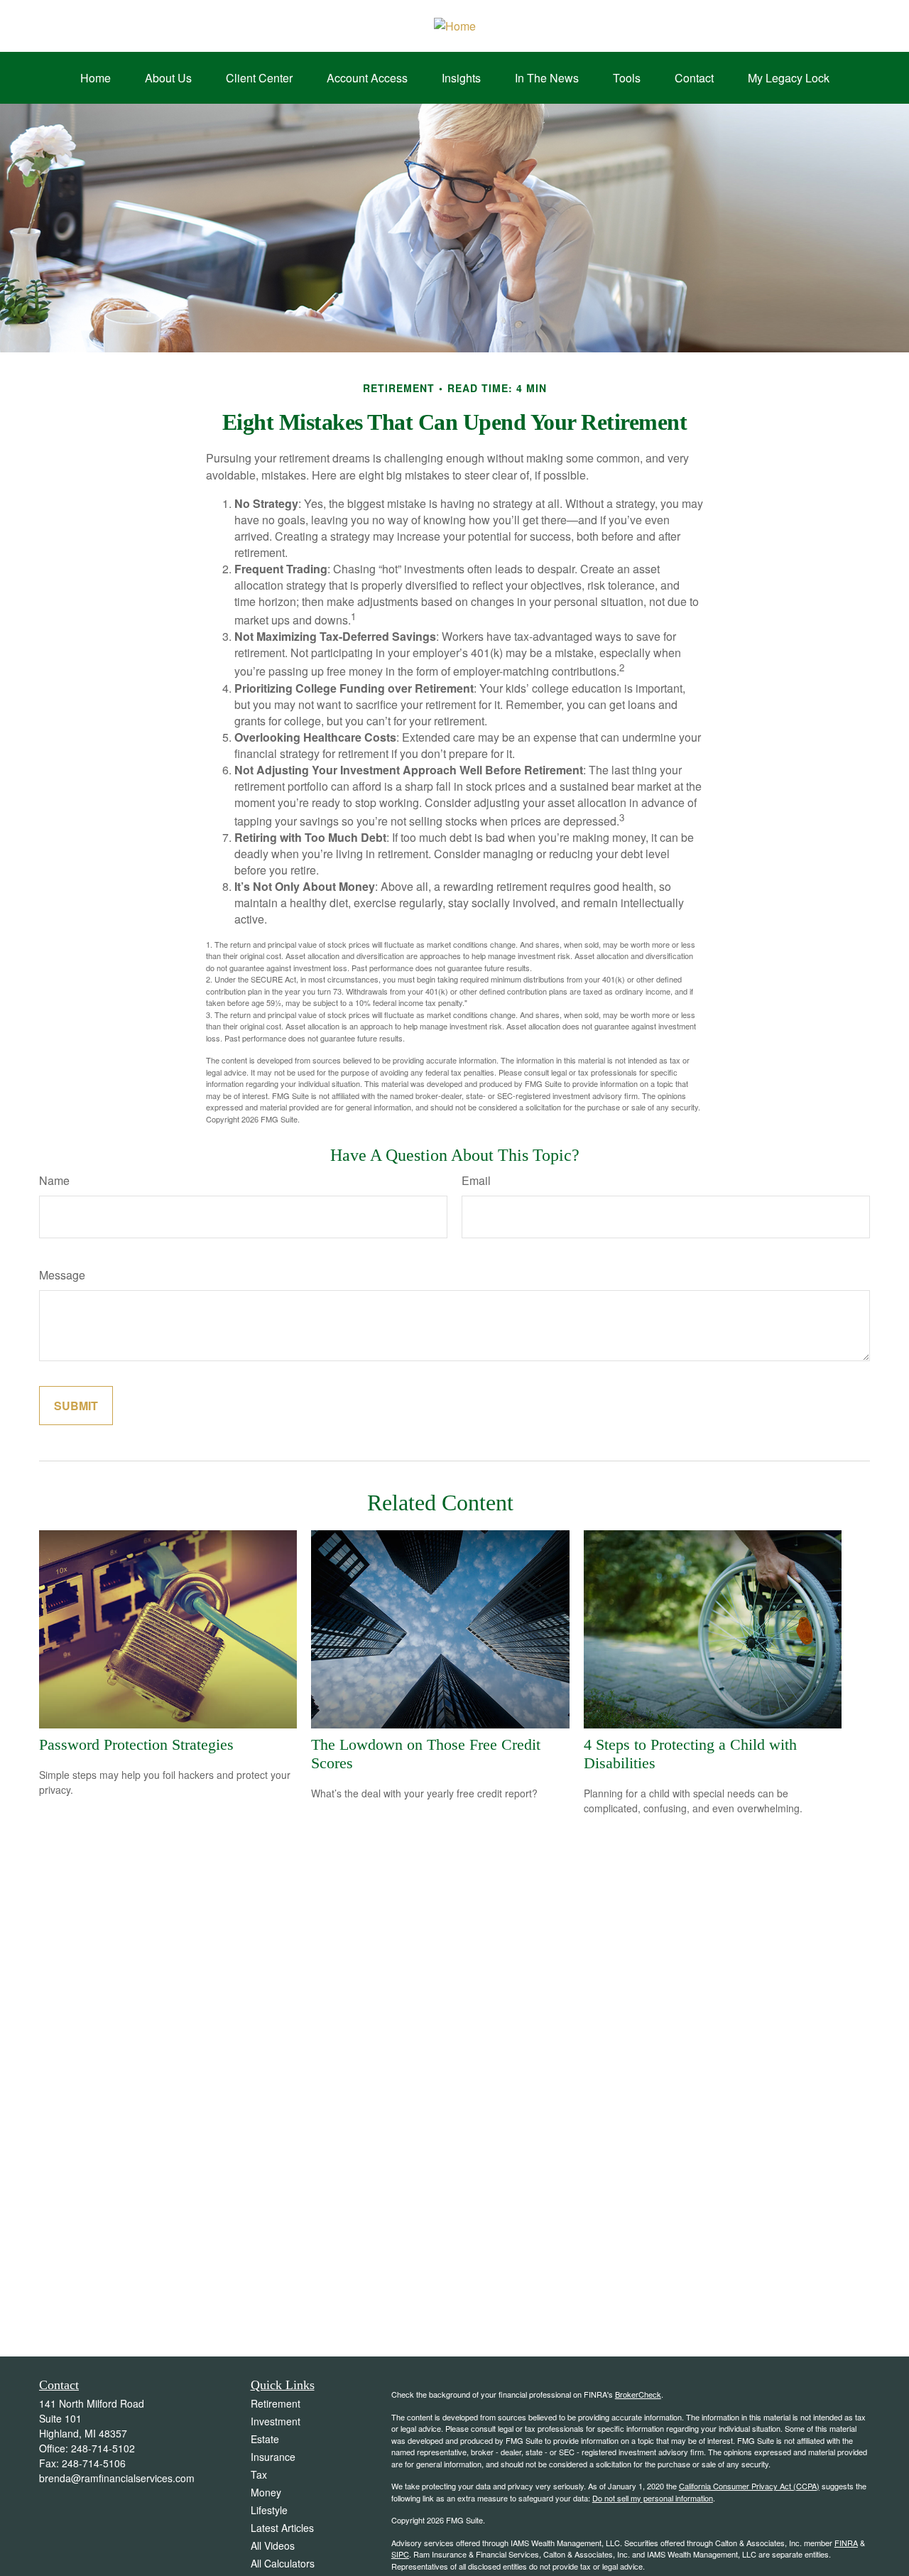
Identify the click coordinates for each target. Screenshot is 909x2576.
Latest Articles (282, 2528)
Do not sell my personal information (653, 2498)
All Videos (273, 2545)
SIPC (400, 2554)
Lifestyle (269, 2510)
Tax (259, 2474)
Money (266, 2492)
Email (476, 1180)
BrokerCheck (638, 2394)
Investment (276, 2421)
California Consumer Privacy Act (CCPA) (749, 2486)
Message (62, 1275)
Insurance (273, 2457)
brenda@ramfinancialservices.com (117, 2478)
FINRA (846, 2543)
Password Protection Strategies (136, 1744)
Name (54, 1180)
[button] (96, 78)
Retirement (276, 2403)
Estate (265, 2439)
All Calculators (283, 2563)
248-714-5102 (103, 2448)
